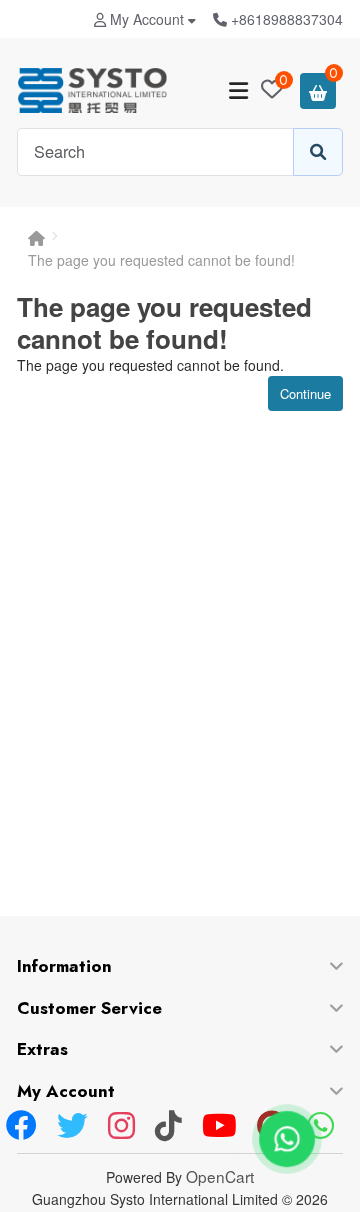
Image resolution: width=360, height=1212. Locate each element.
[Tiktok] (168, 1127)
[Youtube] (219, 1127)
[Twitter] (72, 1127)
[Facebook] (21, 1127)
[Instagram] (121, 1127)
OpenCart (220, 1176)
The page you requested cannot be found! (161, 260)
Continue (305, 393)
